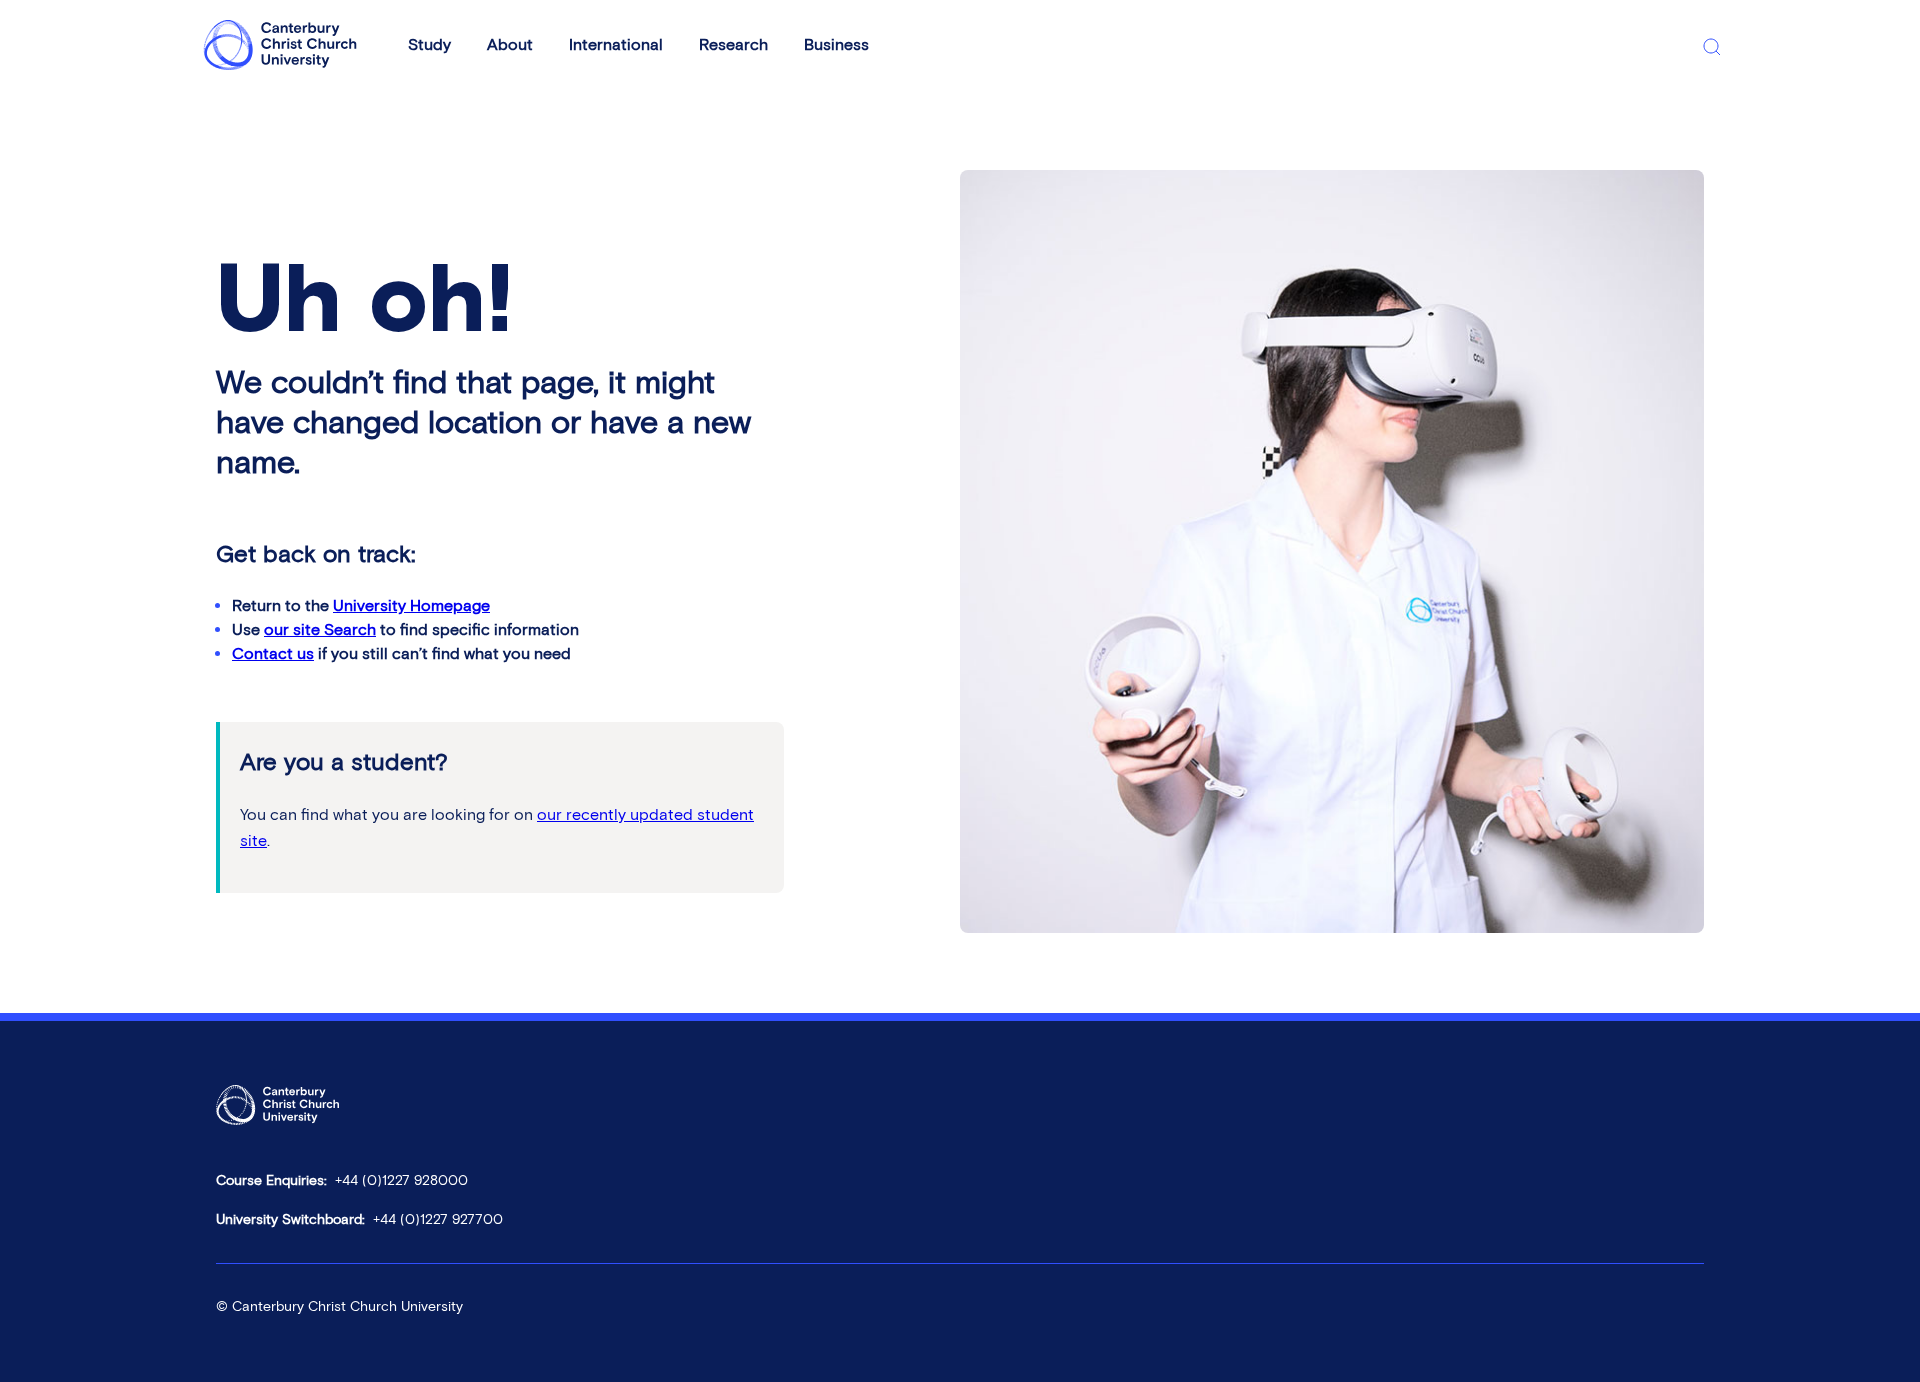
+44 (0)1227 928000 (401, 1180)
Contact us (273, 653)
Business (836, 44)
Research (733, 44)
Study (429, 44)
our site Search (320, 629)
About (510, 44)
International (616, 44)
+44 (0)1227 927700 (438, 1219)
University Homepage (411, 605)
